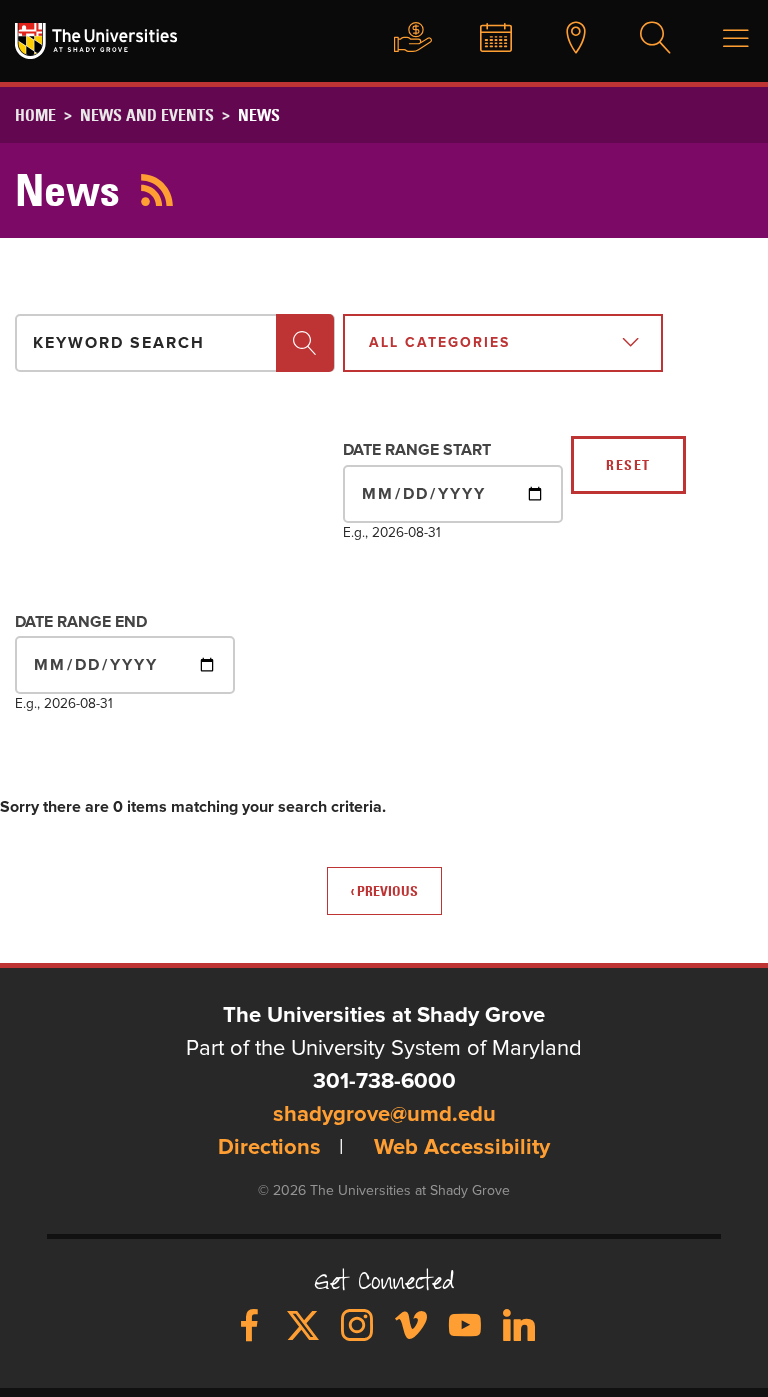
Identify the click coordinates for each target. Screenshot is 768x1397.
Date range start (417, 450)
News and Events (147, 115)
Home (35, 115)
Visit (566, 39)
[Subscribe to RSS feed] (157, 190)
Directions (269, 1148)
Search (646, 39)
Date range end (81, 622)
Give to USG (403, 39)
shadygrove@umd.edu (384, 1115)
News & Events (486, 39)
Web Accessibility (462, 1148)
